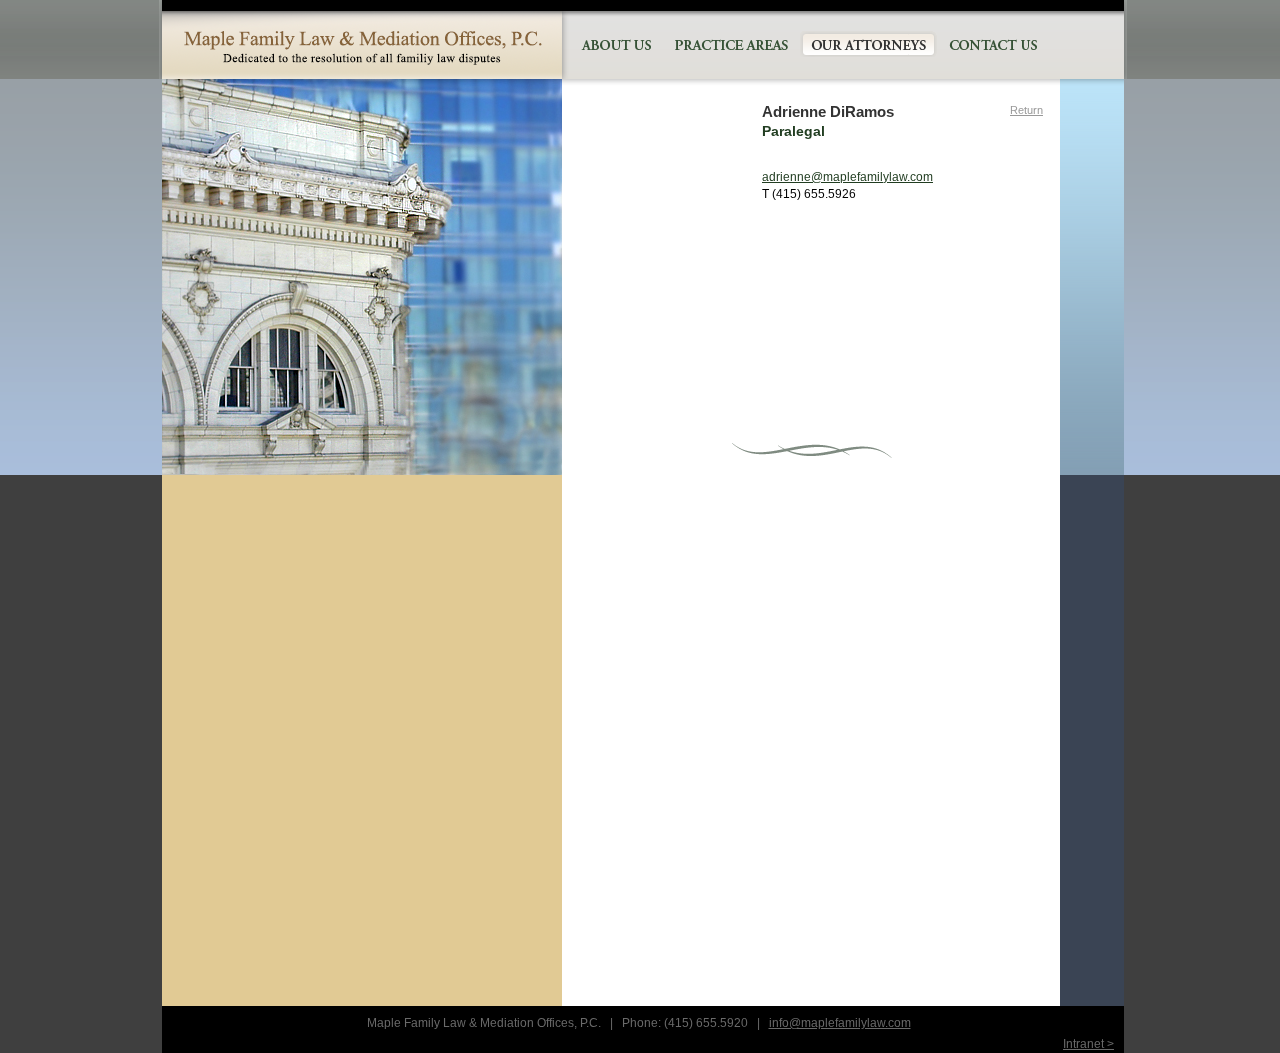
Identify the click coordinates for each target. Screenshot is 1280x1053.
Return (1026, 110)
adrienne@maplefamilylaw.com (847, 177)
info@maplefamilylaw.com (840, 1023)
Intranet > (1088, 1044)
